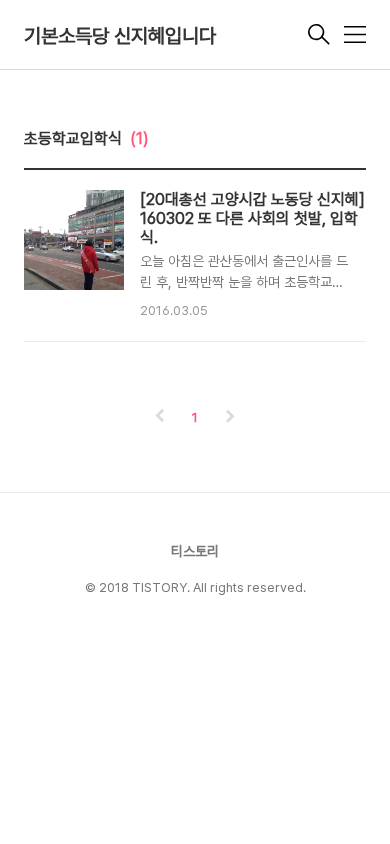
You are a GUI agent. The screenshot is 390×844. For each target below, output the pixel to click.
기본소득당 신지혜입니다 (120, 36)
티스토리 (195, 551)
